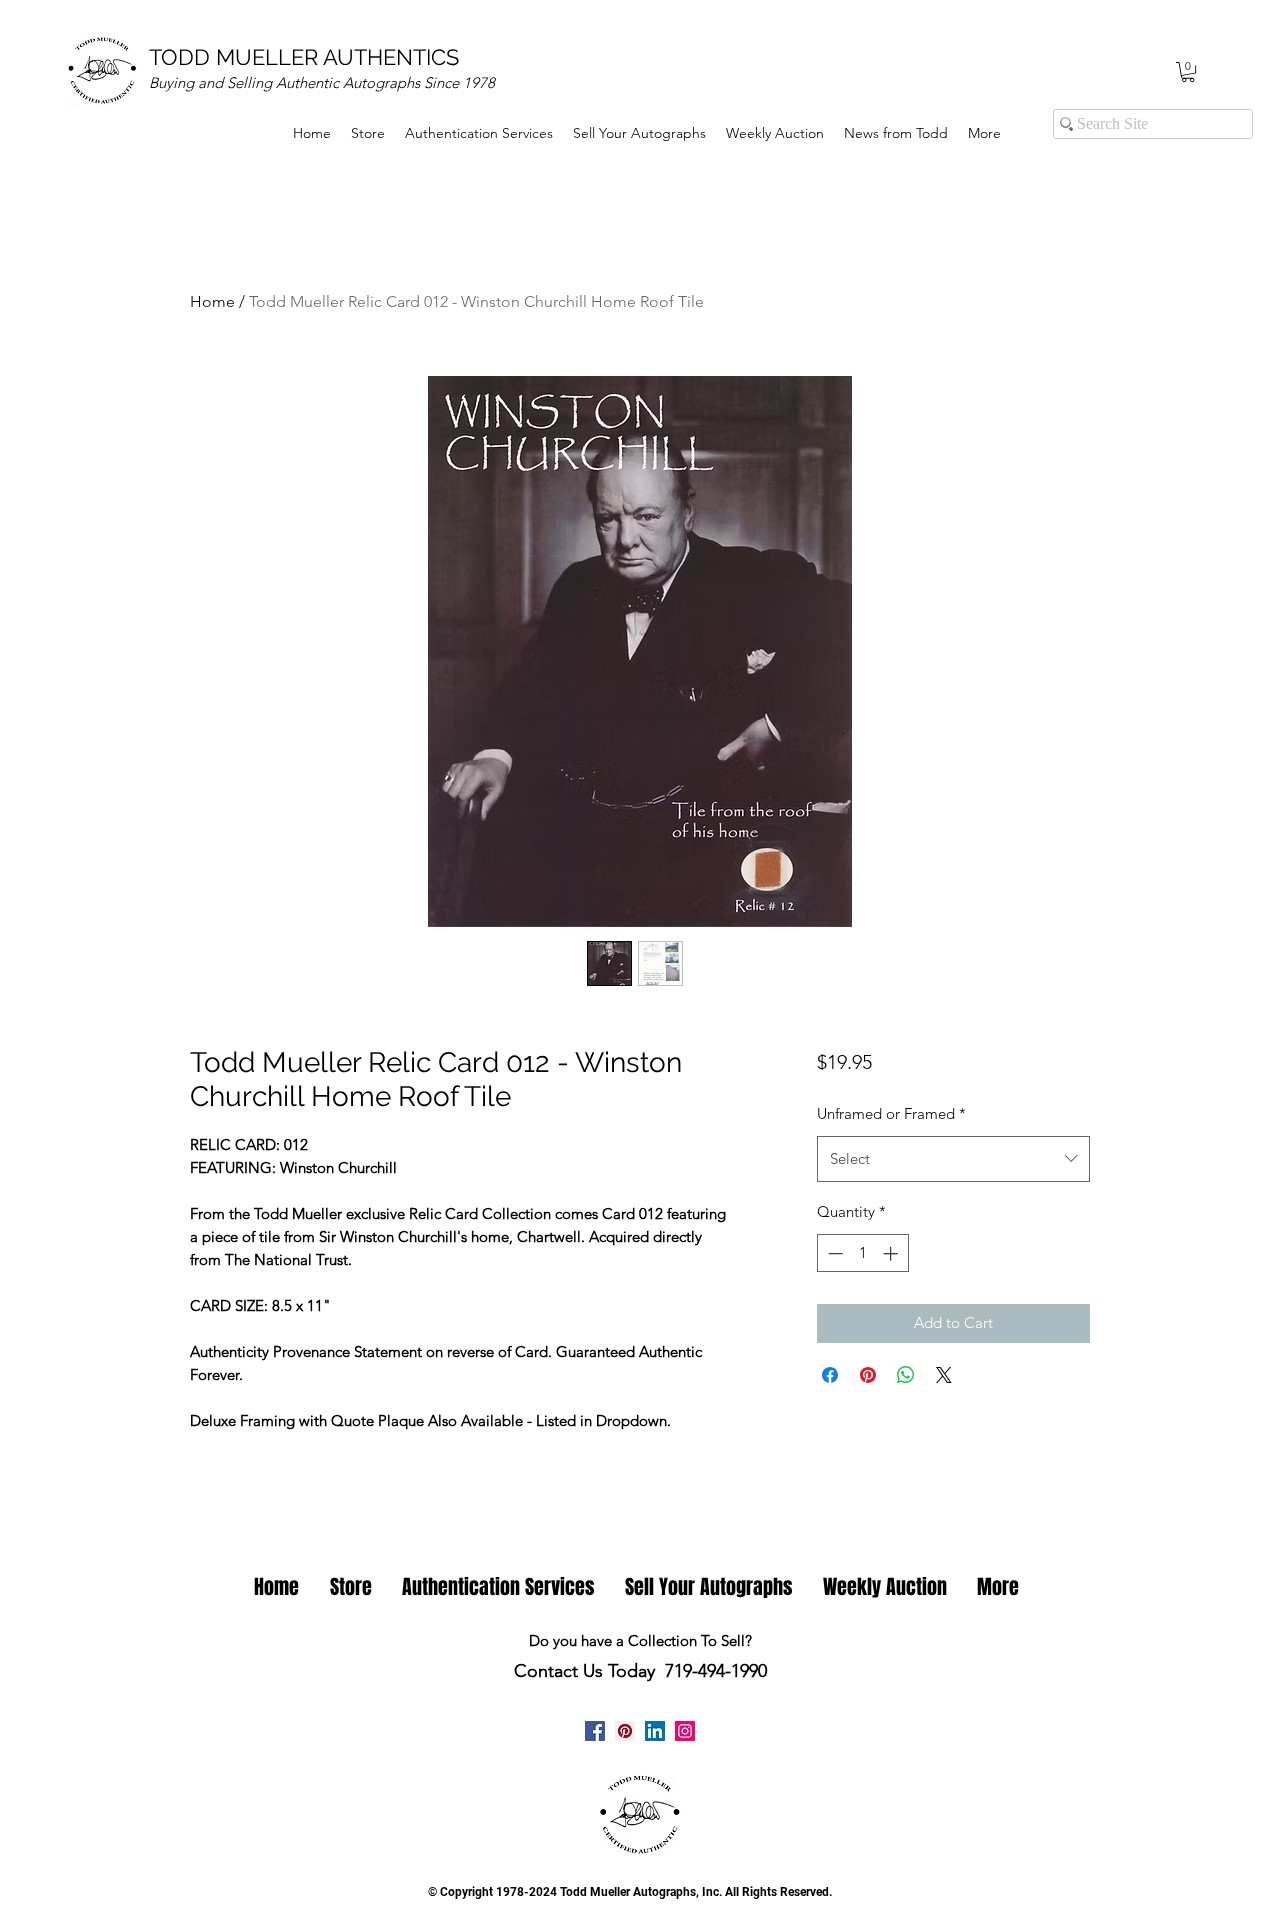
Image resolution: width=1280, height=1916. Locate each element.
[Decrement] (833, 1253)
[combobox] (953, 1159)
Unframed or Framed (891, 1113)
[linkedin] (655, 1731)
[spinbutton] (862, 1253)
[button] (1188, 72)
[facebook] (595, 1731)
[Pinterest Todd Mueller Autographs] (625, 1731)
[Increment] (892, 1253)
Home (212, 301)
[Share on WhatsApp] (906, 1375)
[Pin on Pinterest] (868, 1375)
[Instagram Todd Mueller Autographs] (685, 1731)
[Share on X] (944, 1375)
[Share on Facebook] (830, 1375)
